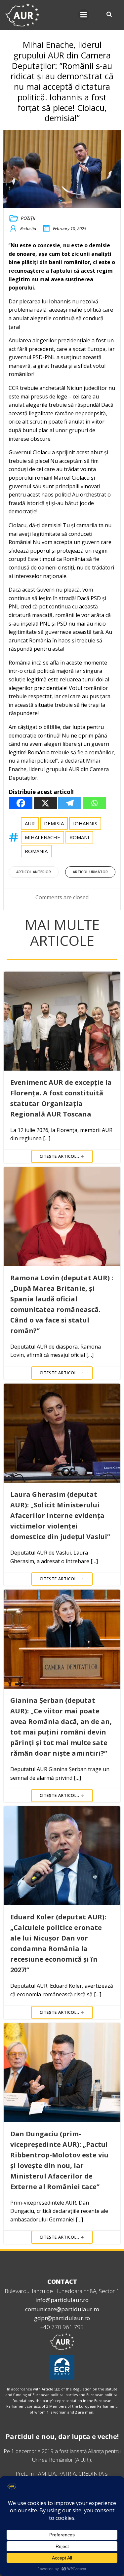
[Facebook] (21, 803)
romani (79, 837)
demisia (54, 823)
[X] (45, 803)
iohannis (85, 823)
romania (36, 851)
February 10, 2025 (70, 228)
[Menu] (84, 15)
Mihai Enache (42, 837)
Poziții (28, 218)
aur (30, 823)
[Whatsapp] (94, 803)
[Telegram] (70, 803)
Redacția (28, 228)
